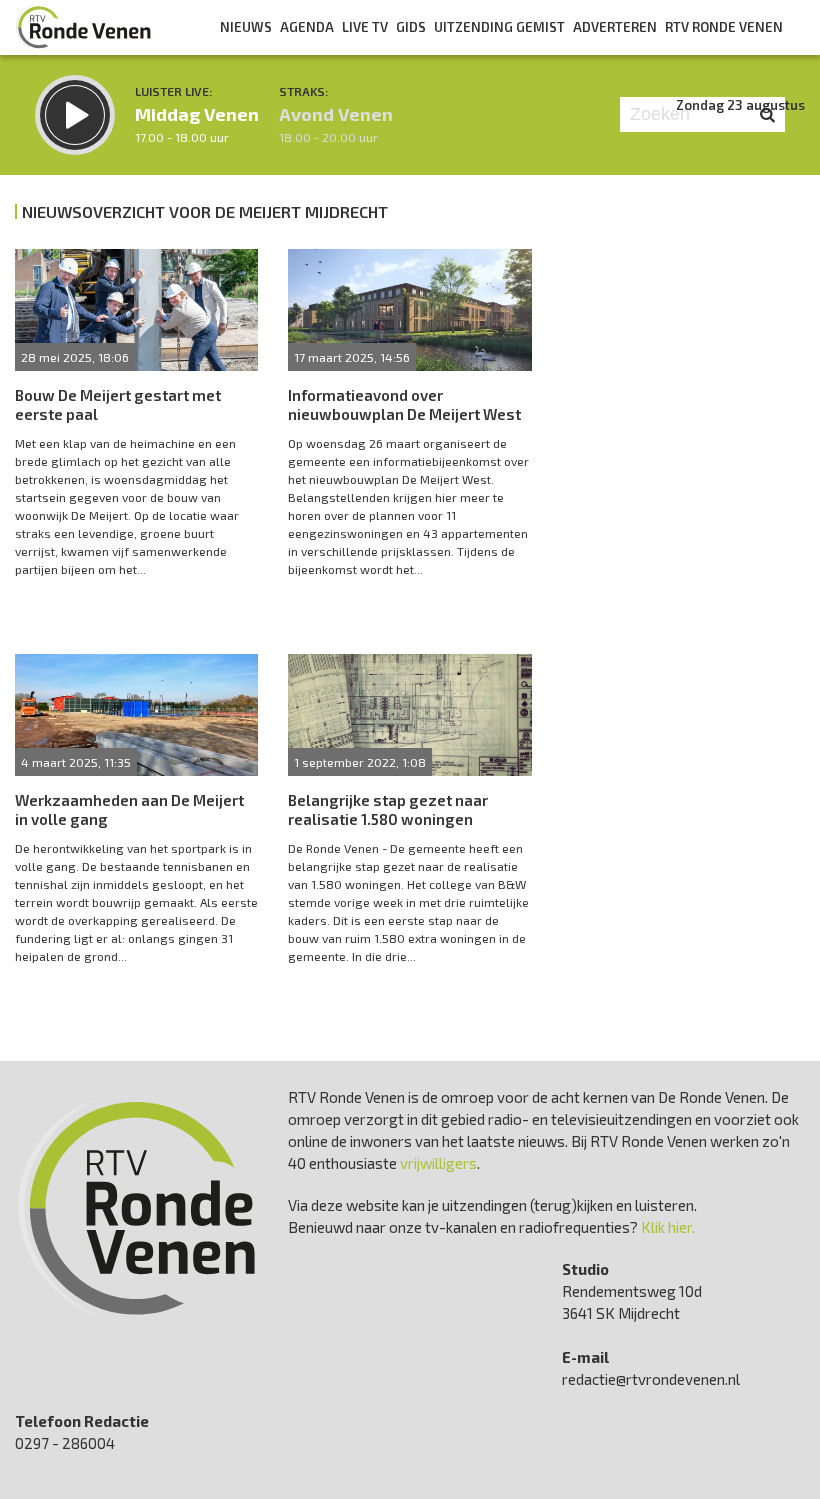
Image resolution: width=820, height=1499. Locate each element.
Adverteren (615, 27)
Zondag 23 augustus (740, 105)
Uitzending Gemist (499, 27)
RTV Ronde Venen (724, 27)
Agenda (307, 27)
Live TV (365, 27)
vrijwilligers (438, 1163)
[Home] (84, 27)
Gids (411, 27)
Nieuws (246, 27)
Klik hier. (668, 1227)
